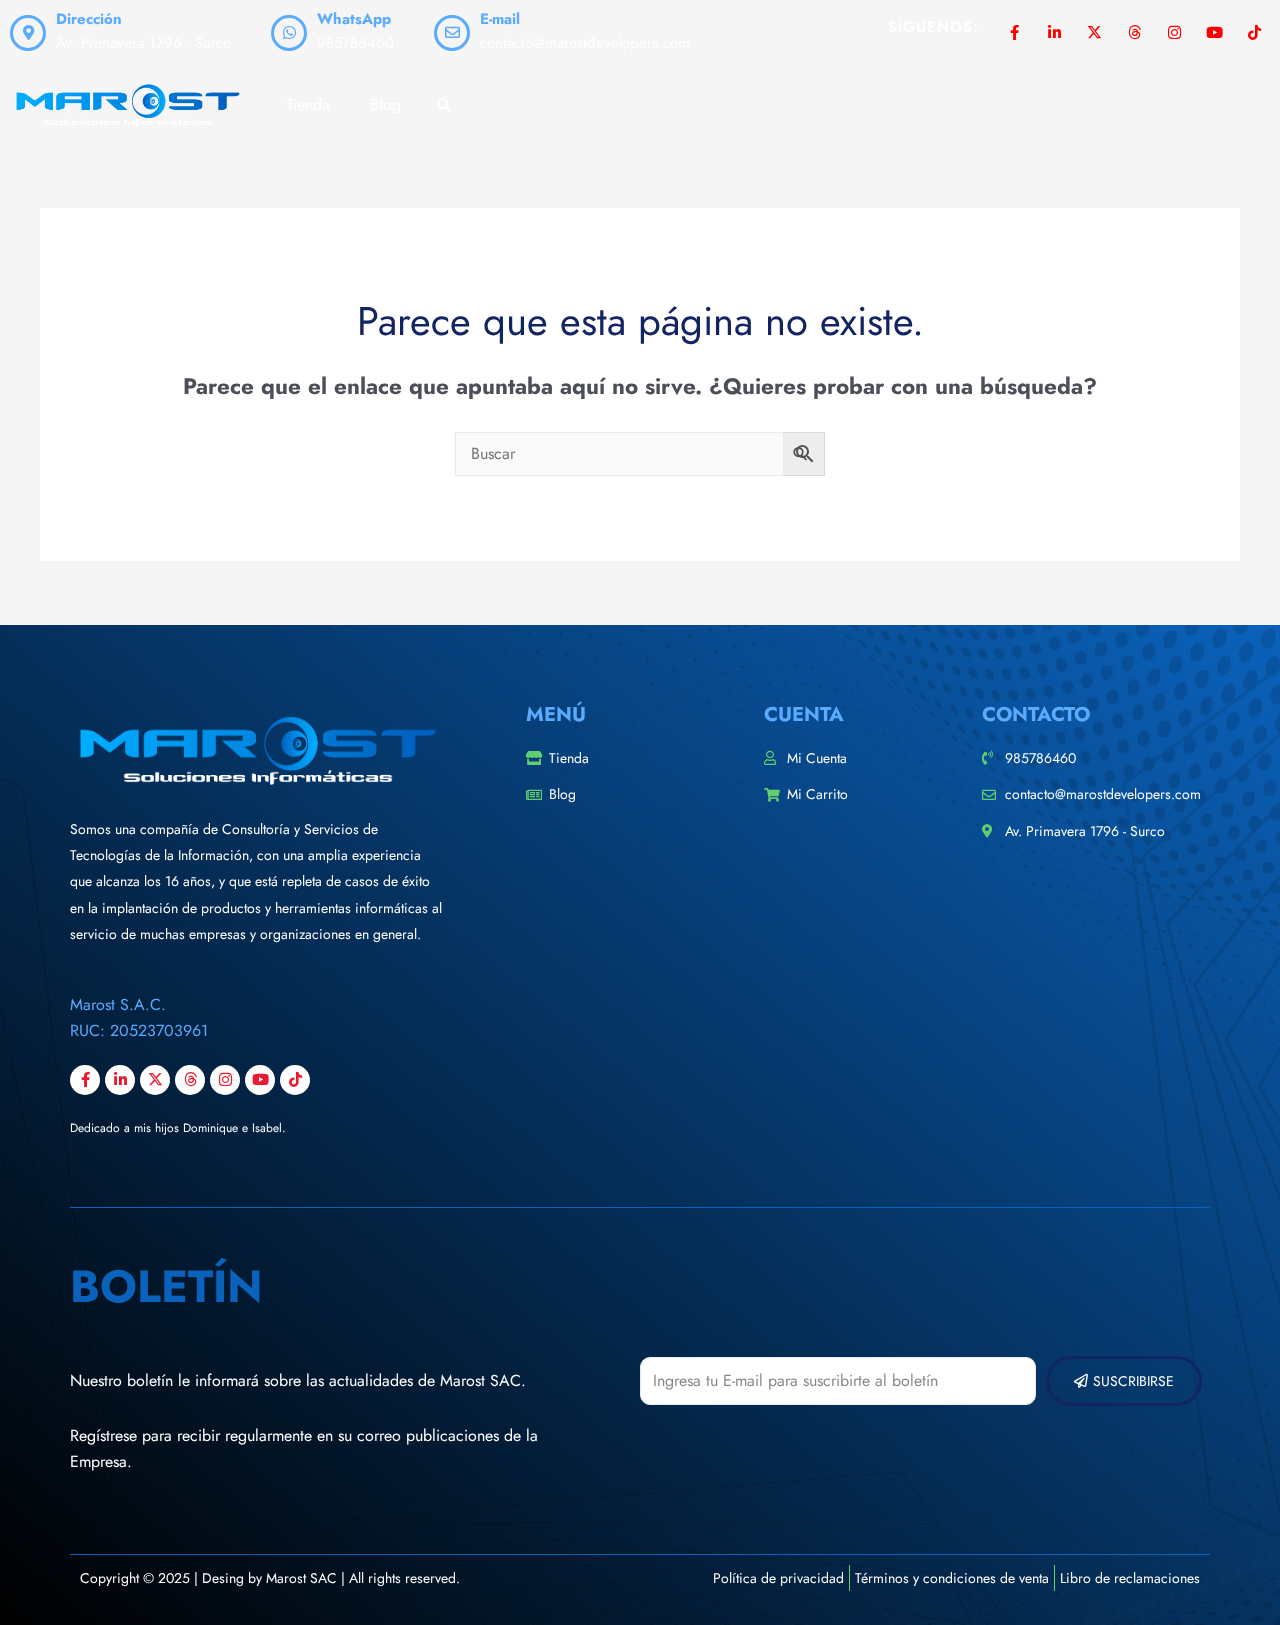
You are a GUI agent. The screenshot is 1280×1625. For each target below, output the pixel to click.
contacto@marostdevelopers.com (585, 43)
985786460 (355, 43)
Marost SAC (301, 1578)
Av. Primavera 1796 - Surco (143, 43)
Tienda (308, 104)
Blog (385, 104)
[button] (443, 106)
